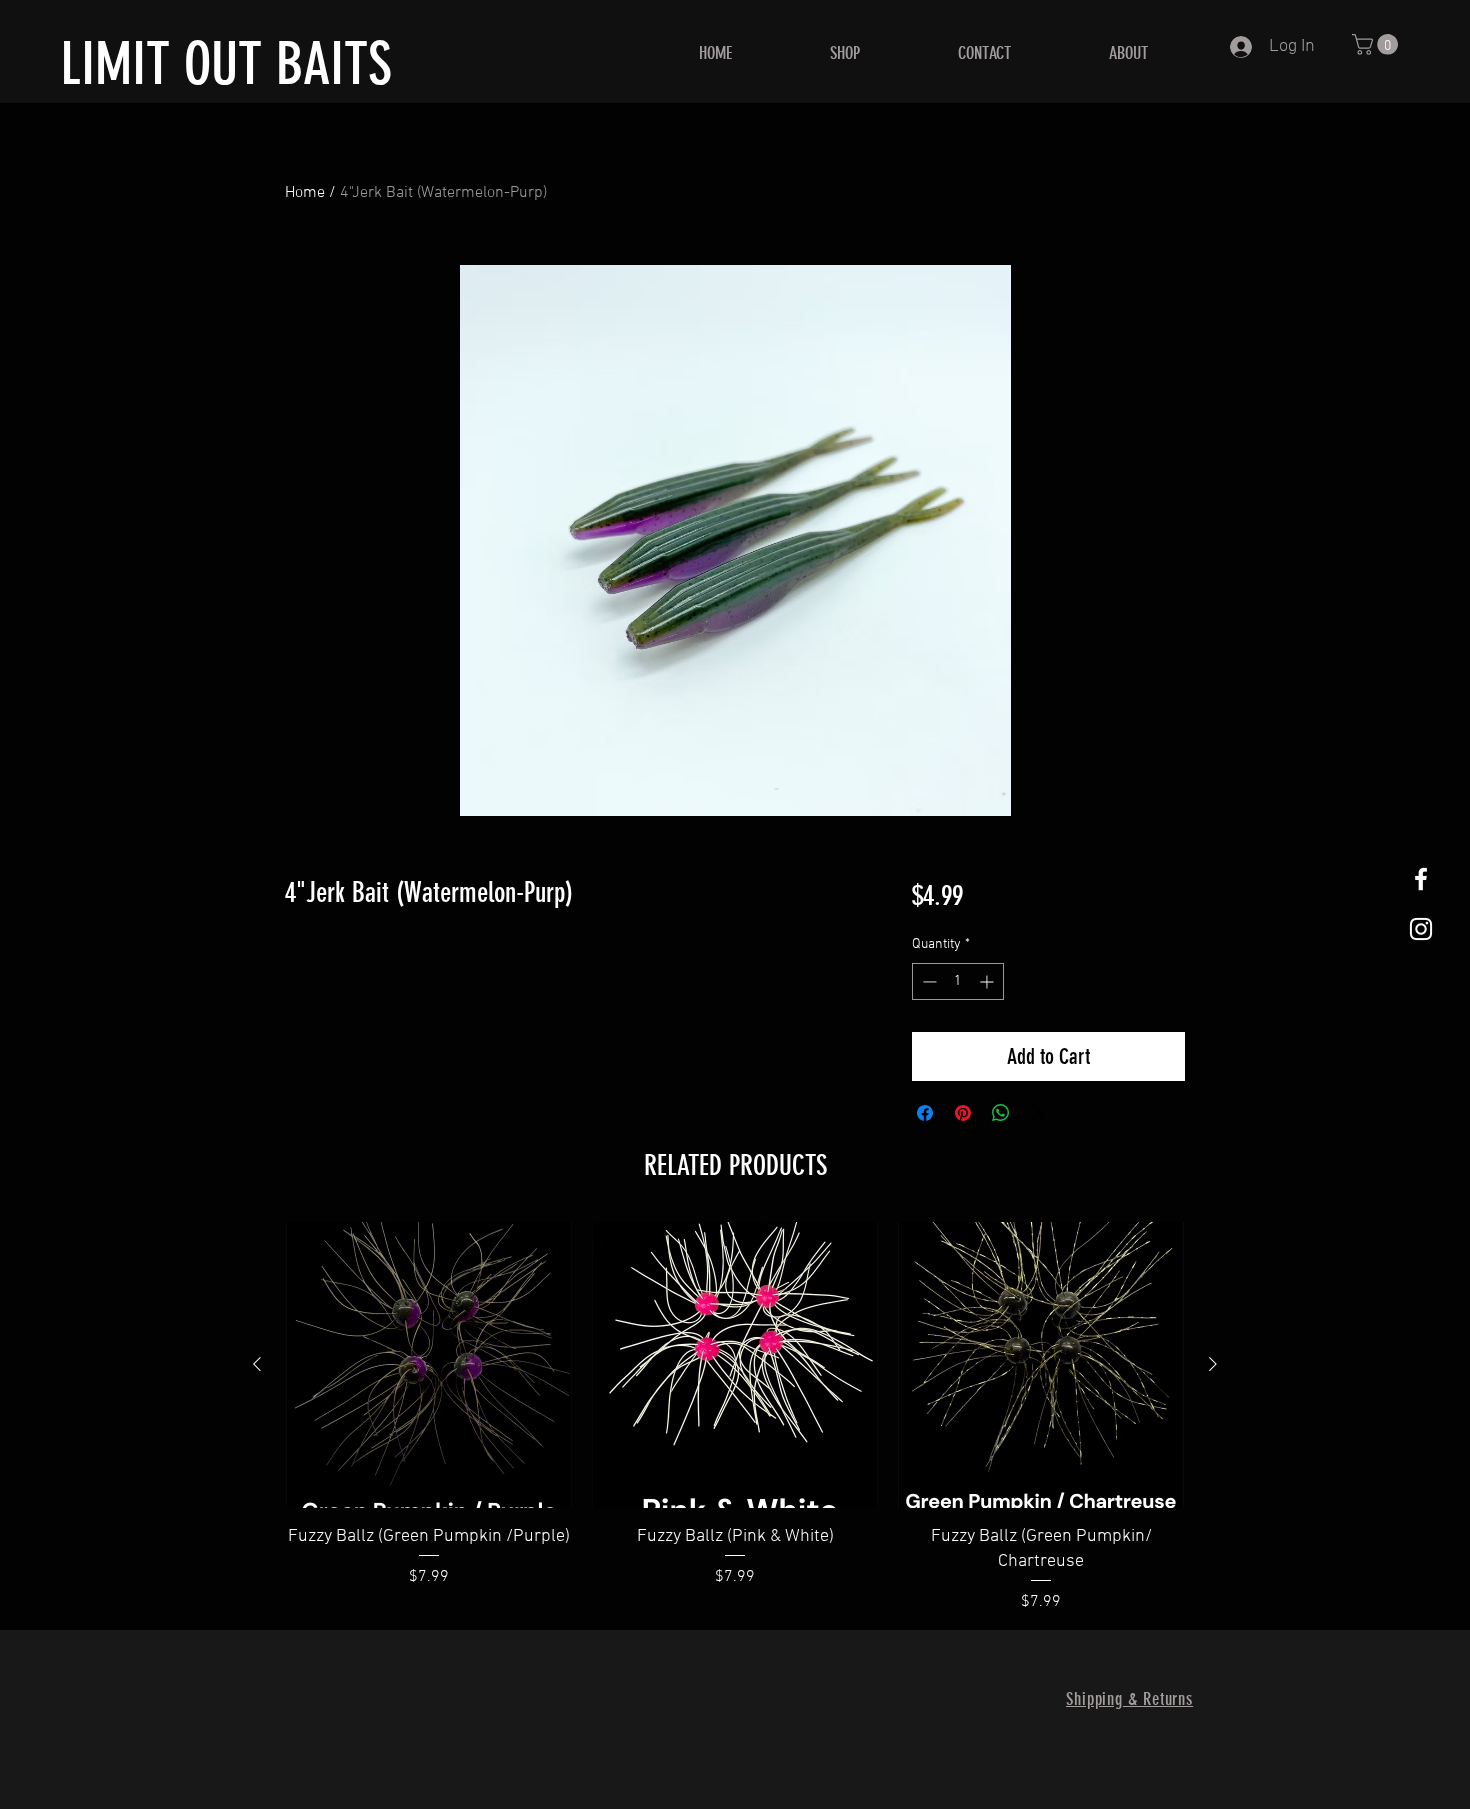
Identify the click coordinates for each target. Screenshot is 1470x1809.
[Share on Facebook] (925, 1113)
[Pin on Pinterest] (963, 1113)
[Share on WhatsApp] (1001, 1113)
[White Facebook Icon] (1421, 879)
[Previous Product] (257, 1364)
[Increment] (988, 981)
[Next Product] (1213, 1364)
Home (305, 193)
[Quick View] (429, 1365)
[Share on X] (1039, 1113)
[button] (1377, 44)
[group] (735, 1418)
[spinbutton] (958, 981)
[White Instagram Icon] (1421, 929)
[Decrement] (927, 981)
